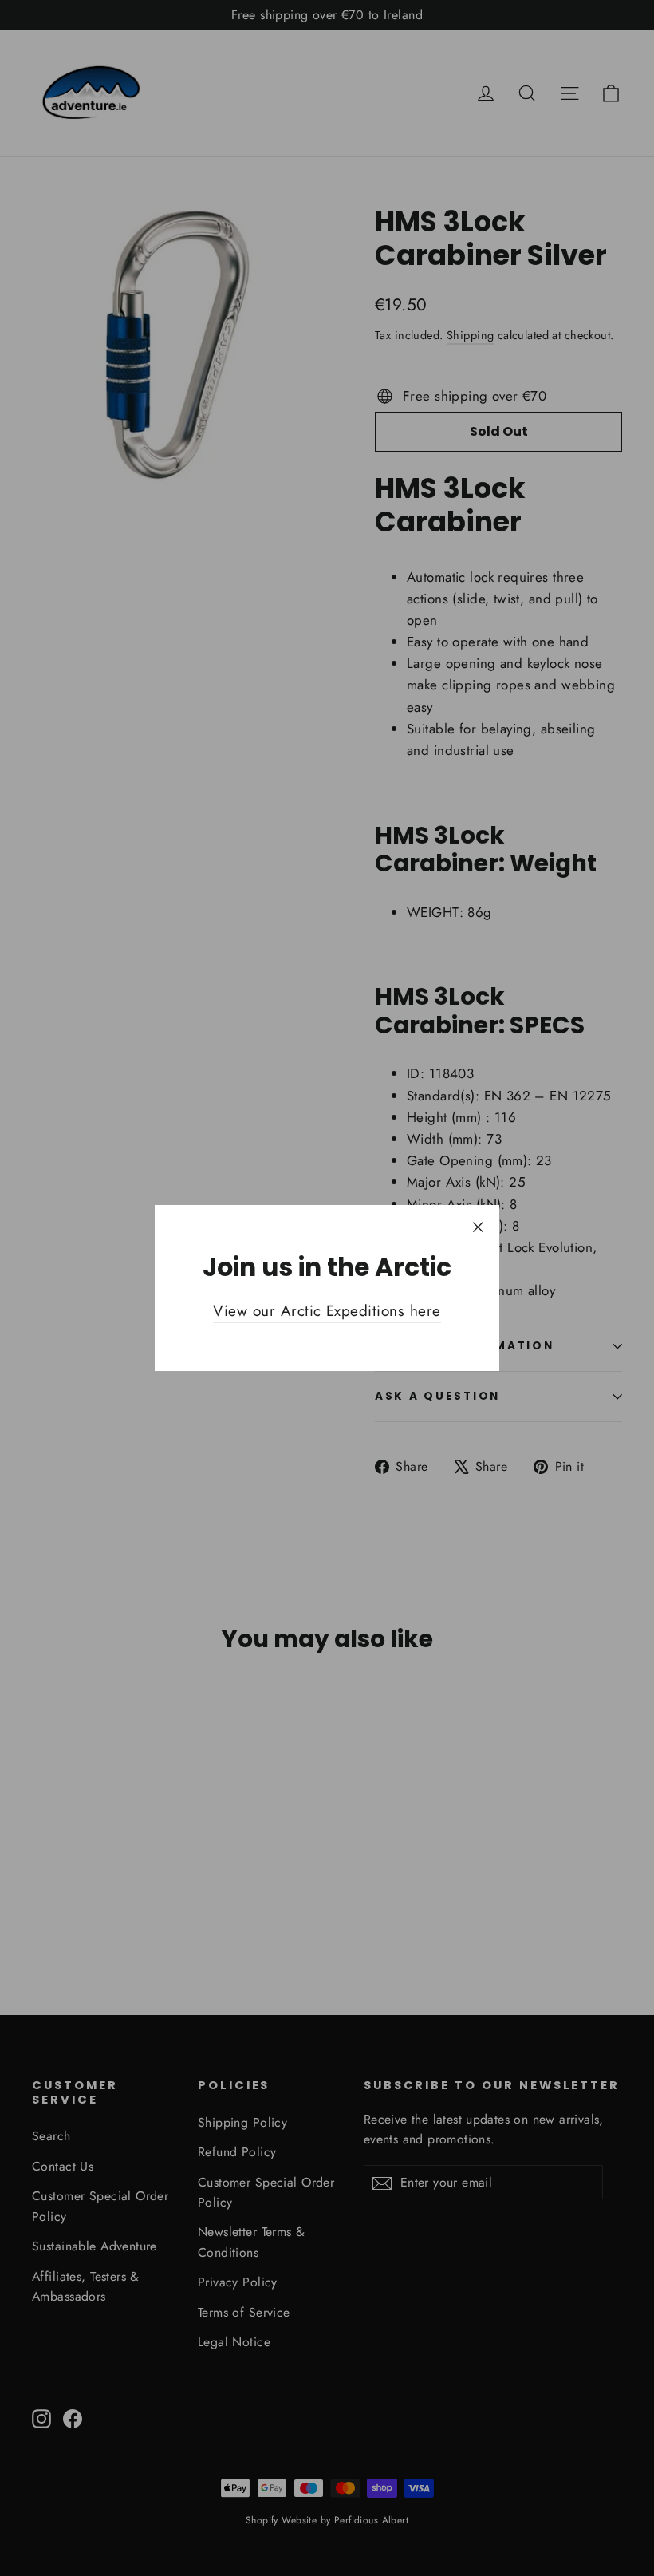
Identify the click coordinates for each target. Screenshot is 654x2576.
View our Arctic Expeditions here (327, 1311)
